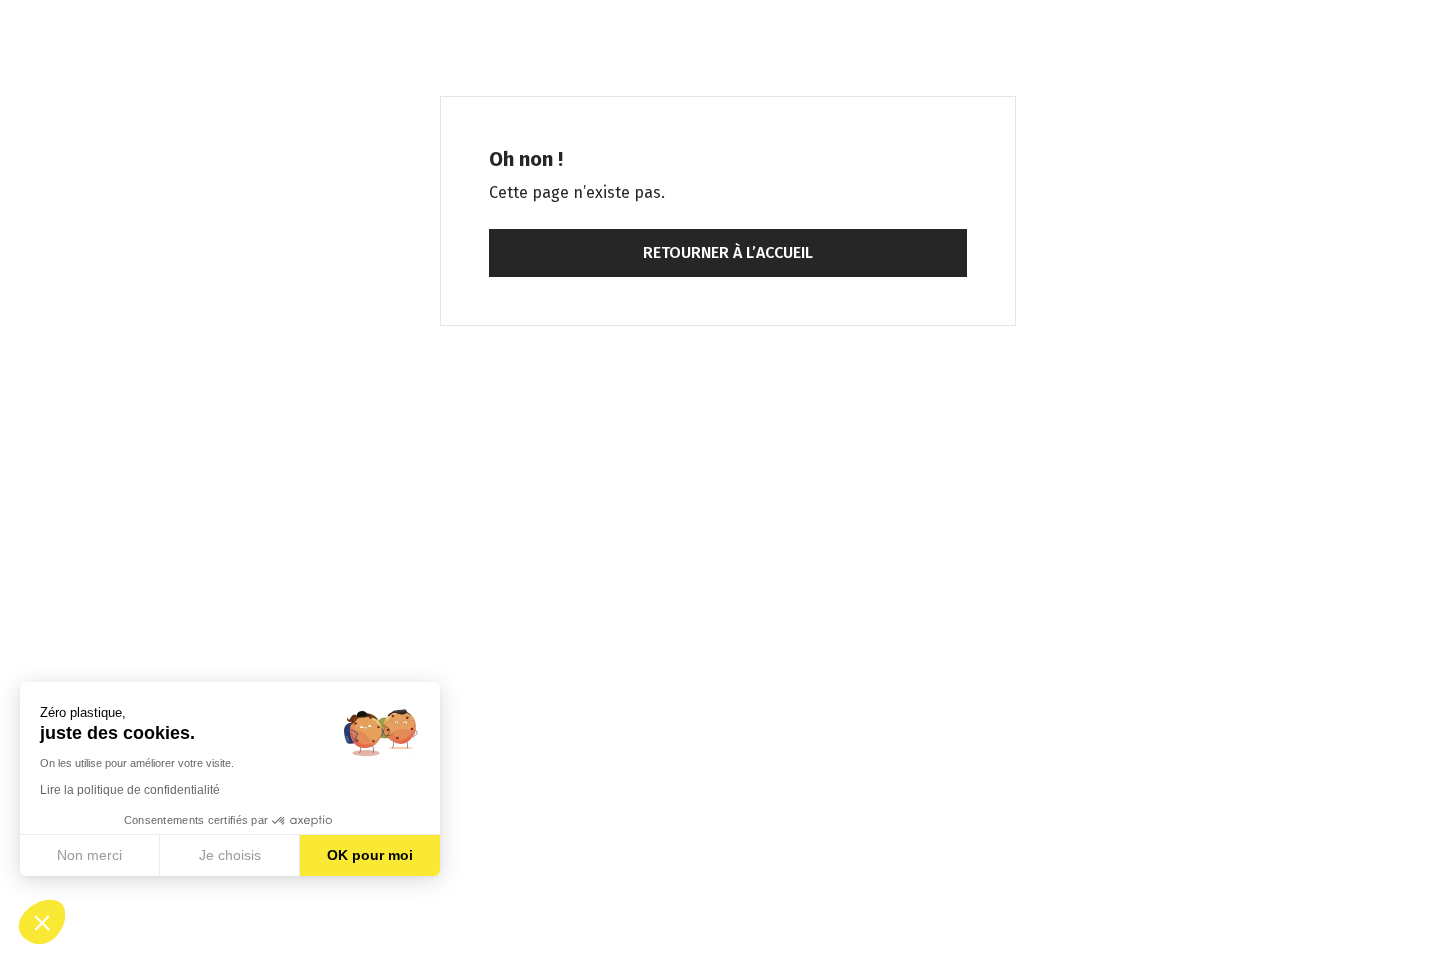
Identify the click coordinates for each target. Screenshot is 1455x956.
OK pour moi (370, 855)
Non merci (89, 855)
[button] (42, 922)
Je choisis (230, 855)
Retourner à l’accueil (728, 252)
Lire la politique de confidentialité (130, 790)
